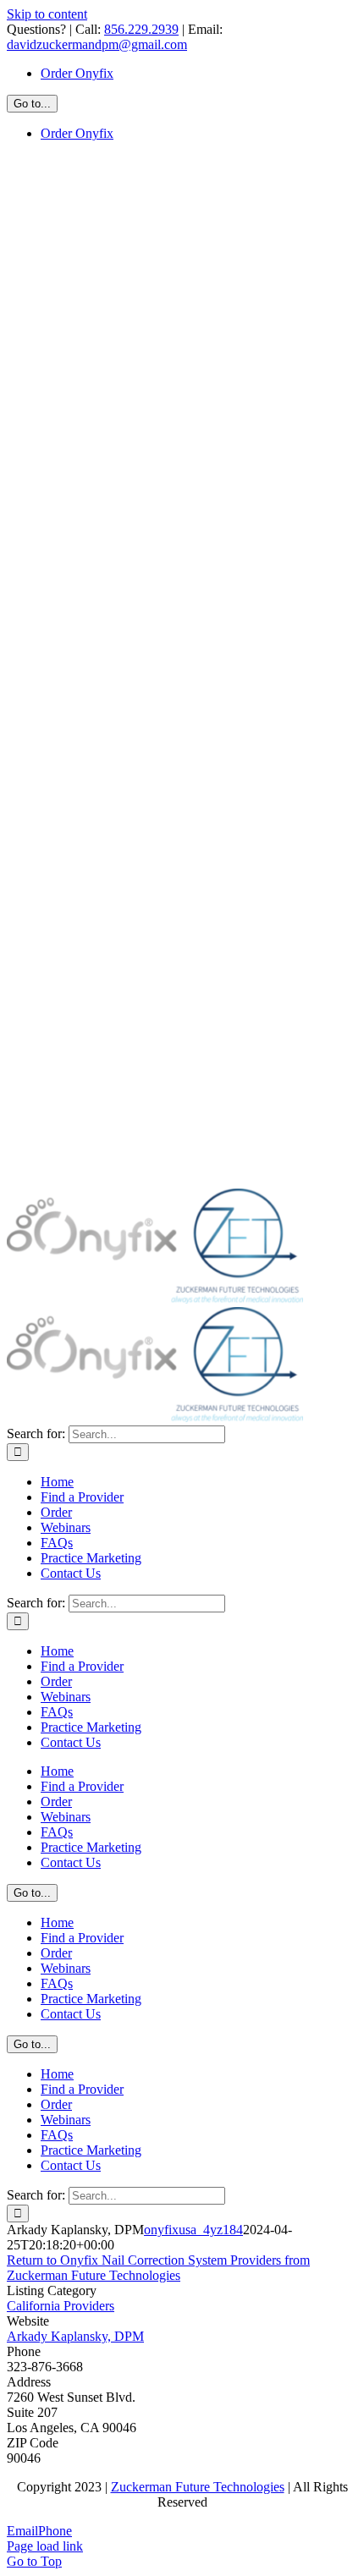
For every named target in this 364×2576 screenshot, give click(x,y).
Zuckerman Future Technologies (198, 2487)
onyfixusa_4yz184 (193, 2230)
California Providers (61, 2306)
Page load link (45, 2546)
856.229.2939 (141, 29)
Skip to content (47, 14)
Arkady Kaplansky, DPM (75, 2336)
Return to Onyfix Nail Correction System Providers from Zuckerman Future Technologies (158, 2268)
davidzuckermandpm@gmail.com (97, 44)
